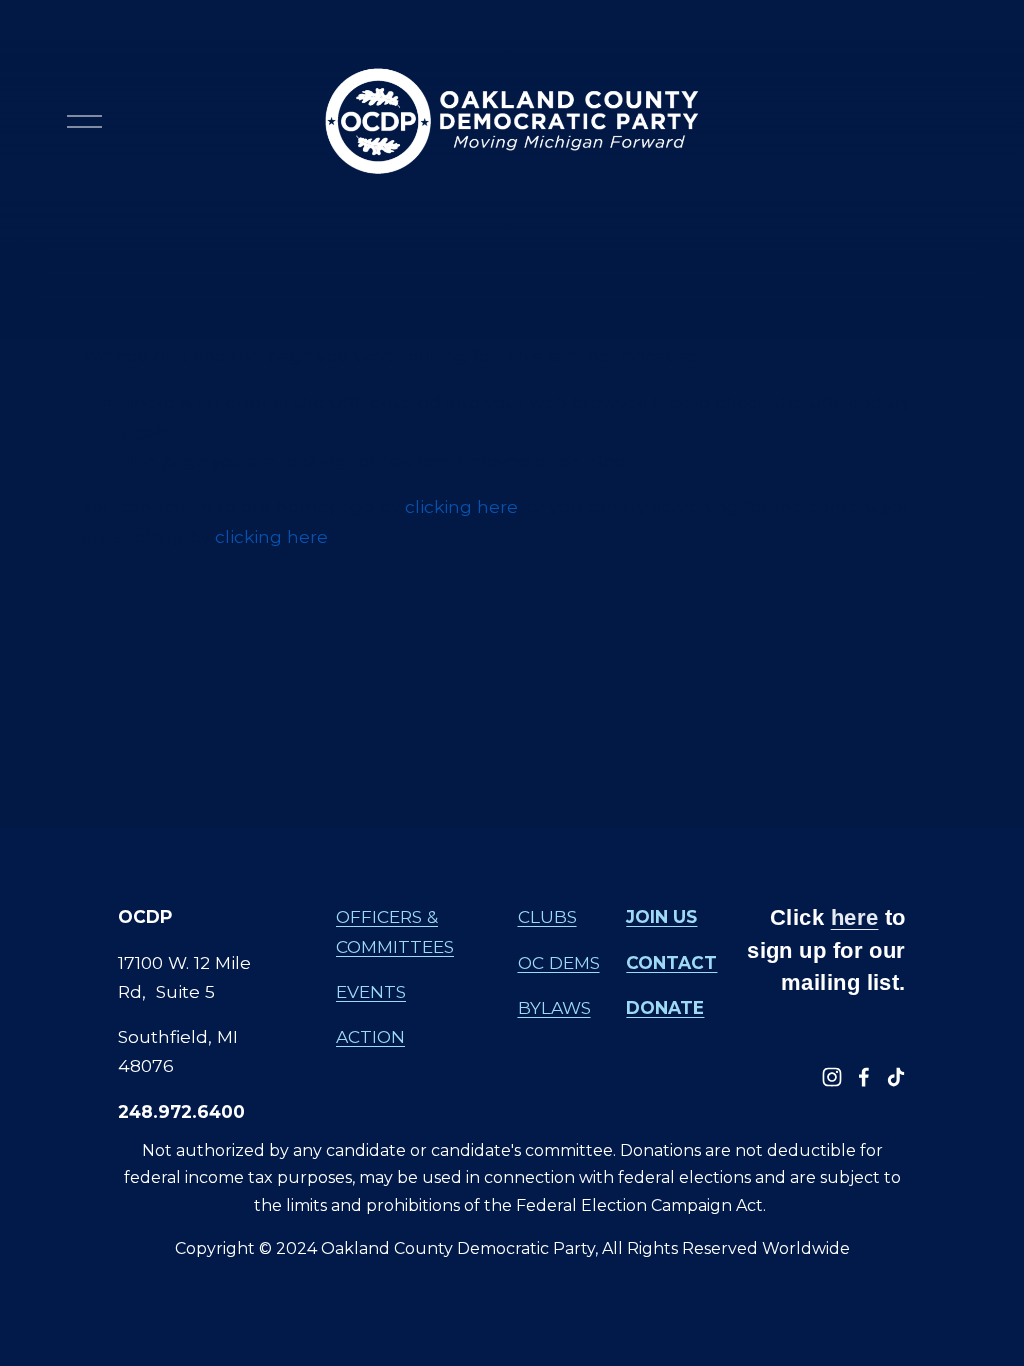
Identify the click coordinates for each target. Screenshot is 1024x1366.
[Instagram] (832, 1077)
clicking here (461, 506)
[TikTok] (896, 1077)
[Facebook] (864, 1077)
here (855, 917)
